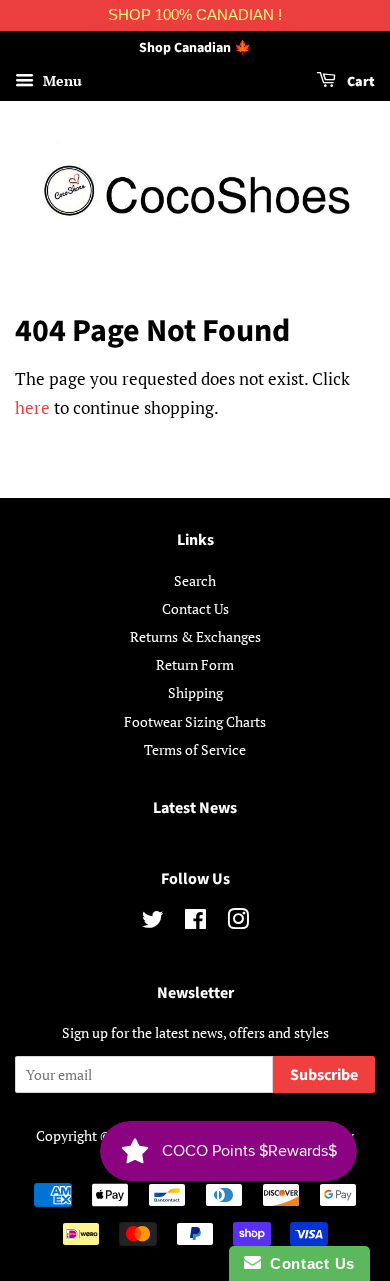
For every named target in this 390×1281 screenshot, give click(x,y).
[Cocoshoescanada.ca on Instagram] (238, 922)
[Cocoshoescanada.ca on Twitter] (153, 922)
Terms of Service (195, 749)
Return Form (195, 664)
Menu (60, 80)
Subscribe (324, 1075)
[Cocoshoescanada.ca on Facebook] (195, 922)
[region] (195, 15)
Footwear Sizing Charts (195, 721)
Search (195, 580)
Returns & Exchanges (195, 636)
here (32, 407)
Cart (359, 82)
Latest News (195, 808)
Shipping (195, 692)
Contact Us (195, 608)
